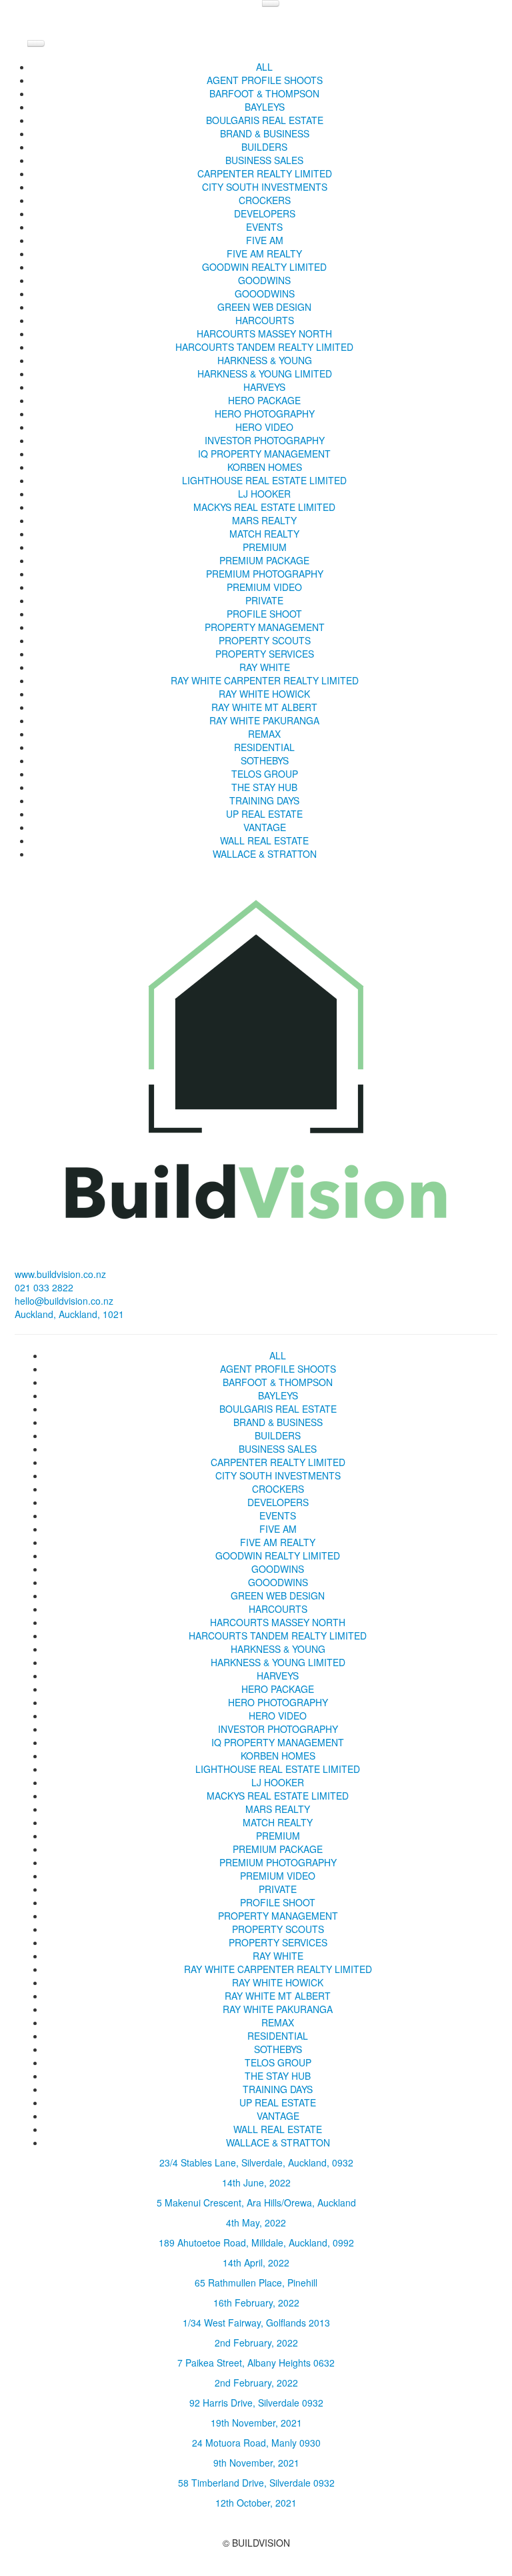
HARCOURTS (265, 320)
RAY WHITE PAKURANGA (264, 720)
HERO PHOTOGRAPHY (265, 414)
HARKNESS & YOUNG (265, 360)
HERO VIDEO (264, 427)
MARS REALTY (264, 520)
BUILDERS (264, 147)
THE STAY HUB (264, 787)
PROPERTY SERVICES (265, 654)
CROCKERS (265, 200)
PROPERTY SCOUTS (265, 640)
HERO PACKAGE (264, 400)
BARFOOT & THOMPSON (264, 93)
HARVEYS (264, 387)
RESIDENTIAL (264, 747)
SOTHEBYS (265, 760)
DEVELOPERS (265, 213)
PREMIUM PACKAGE (264, 560)
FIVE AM (265, 240)
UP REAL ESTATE (264, 814)
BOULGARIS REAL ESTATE (265, 120)
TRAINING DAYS (264, 800)
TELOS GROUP (265, 774)
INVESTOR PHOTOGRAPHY (265, 440)
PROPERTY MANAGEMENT (265, 627)
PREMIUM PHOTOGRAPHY (265, 574)
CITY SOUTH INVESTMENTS (265, 187)
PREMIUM (265, 547)
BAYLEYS (265, 107)
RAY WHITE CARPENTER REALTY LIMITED (265, 680)
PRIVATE (264, 600)
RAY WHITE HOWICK (264, 694)
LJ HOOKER (264, 494)
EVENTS (264, 227)
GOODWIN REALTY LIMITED (264, 267)
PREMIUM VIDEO (264, 587)
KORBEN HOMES (265, 467)
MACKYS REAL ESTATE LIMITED (264, 507)
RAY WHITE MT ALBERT (264, 707)
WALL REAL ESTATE (264, 840)
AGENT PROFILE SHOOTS (265, 80)
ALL (264, 67)
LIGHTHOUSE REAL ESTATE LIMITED (264, 480)
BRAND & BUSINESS (265, 133)
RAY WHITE (265, 667)
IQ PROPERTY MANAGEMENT (264, 454)
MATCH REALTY (264, 534)
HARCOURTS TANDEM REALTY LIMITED (264, 347)
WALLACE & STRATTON (265, 854)
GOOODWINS (265, 293)
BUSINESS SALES (264, 160)
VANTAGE (265, 827)
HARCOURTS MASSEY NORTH (264, 334)
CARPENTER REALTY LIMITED (265, 173)
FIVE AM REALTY (264, 253)
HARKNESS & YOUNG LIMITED (265, 374)
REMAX (264, 734)
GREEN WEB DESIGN (264, 307)
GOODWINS (264, 280)
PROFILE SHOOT (264, 614)
